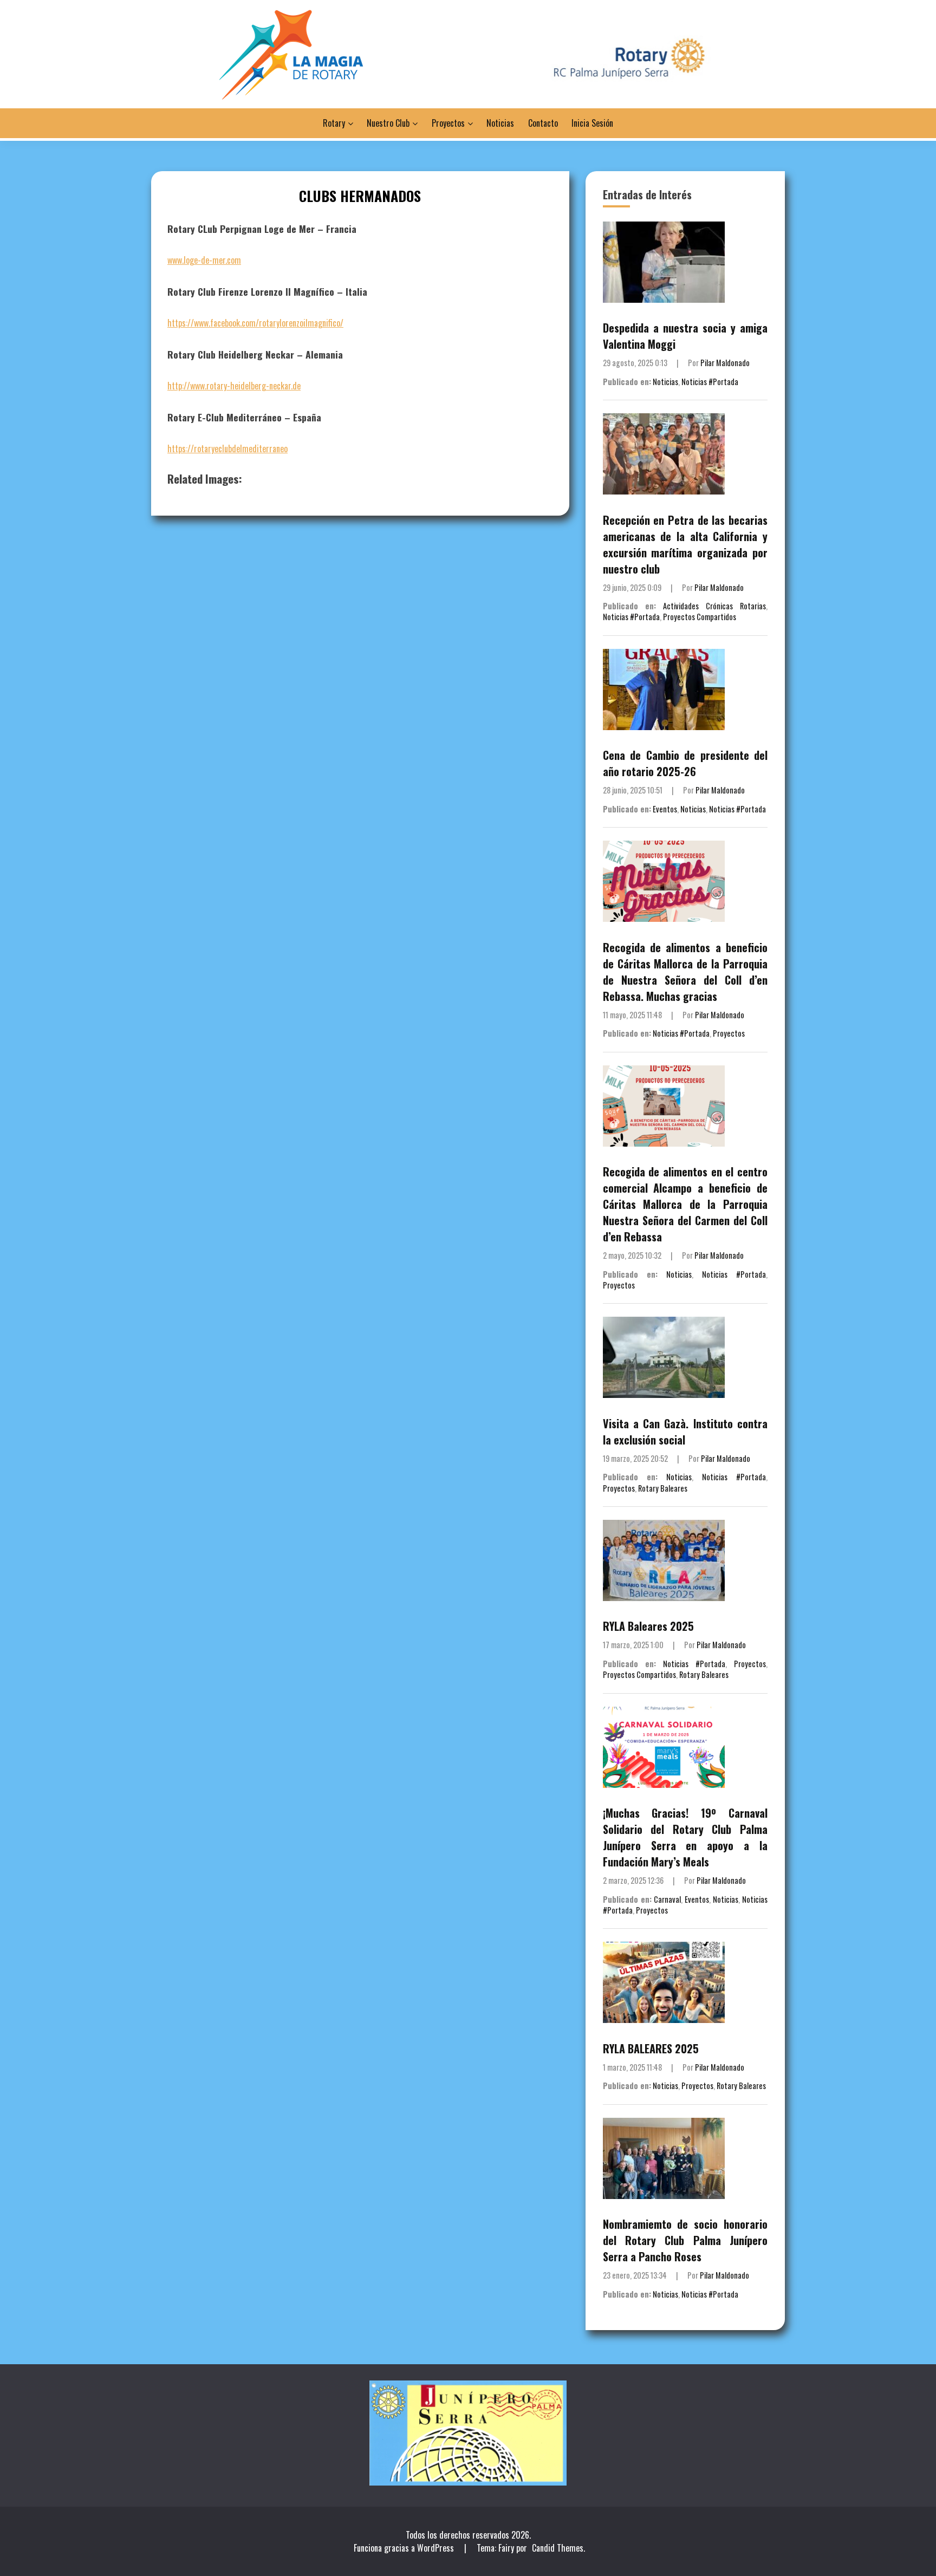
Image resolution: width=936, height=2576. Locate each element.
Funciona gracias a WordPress (405, 2548)
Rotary (334, 123)
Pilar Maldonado (725, 363)
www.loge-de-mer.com (204, 260)
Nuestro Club (388, 123)
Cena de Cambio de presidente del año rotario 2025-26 (685, 763)
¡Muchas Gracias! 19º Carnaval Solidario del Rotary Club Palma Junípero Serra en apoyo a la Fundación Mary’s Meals (685, 1837)
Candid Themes (558, 2548)
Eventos (665, 809)
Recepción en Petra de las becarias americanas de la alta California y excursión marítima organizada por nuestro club (685, 544)
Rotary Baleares (663, 1488)
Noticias (500, 123)
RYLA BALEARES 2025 (651, 2048)
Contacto (543, 123)
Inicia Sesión (592, 123)
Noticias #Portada (710, 382)
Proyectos (448, 123)
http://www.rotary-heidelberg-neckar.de (234, 386)
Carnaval (667, 1899)
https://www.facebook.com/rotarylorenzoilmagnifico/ (255, 323)
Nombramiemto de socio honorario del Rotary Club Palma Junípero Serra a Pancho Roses (685, 2240)
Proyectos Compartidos (700, 617)
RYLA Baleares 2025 (648, 1626)
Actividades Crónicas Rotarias (714, 606)
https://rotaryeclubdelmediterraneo (227, 448)
